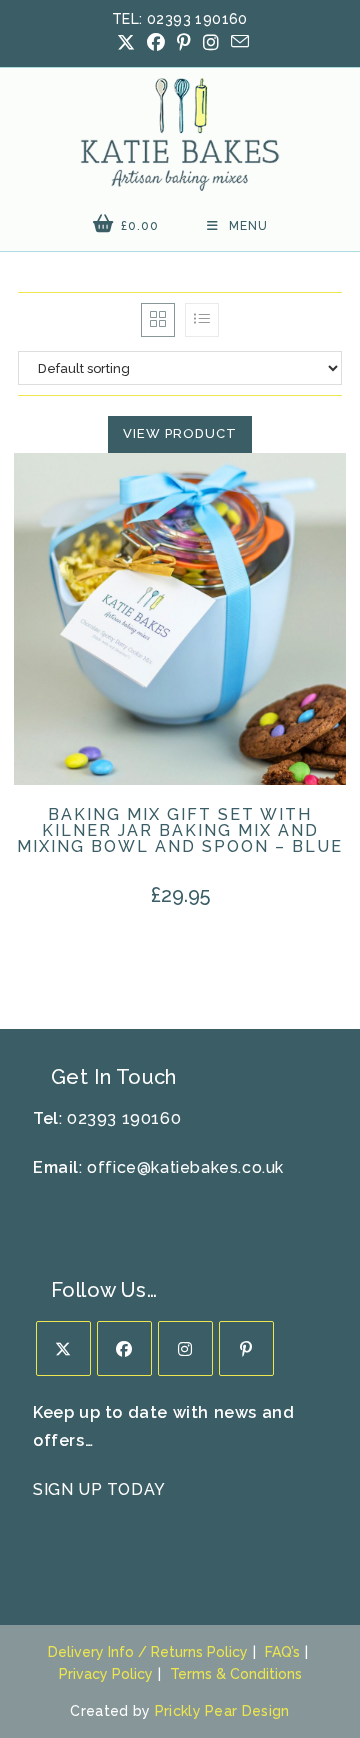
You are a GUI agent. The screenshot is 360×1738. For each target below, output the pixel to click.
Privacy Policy (106, 1674)
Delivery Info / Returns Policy (148, 1652)
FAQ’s (282, 1652)
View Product (180, 433)
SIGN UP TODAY (99, 1489)
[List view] (202, 320)
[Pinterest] (246, 1348)
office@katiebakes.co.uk (185, 1167)
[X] (63, 1348)
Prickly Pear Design (222, 1711)
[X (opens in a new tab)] (126, 43)
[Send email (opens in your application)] (237, 42)
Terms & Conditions (236, 1674)
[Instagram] (185, 1348)
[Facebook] (124, 1348)
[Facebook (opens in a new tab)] (156, 43)
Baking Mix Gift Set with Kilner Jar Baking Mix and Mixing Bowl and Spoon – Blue (180, 831)
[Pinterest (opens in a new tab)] (184, 43)
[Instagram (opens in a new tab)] (211, 43)
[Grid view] (158, 320)
